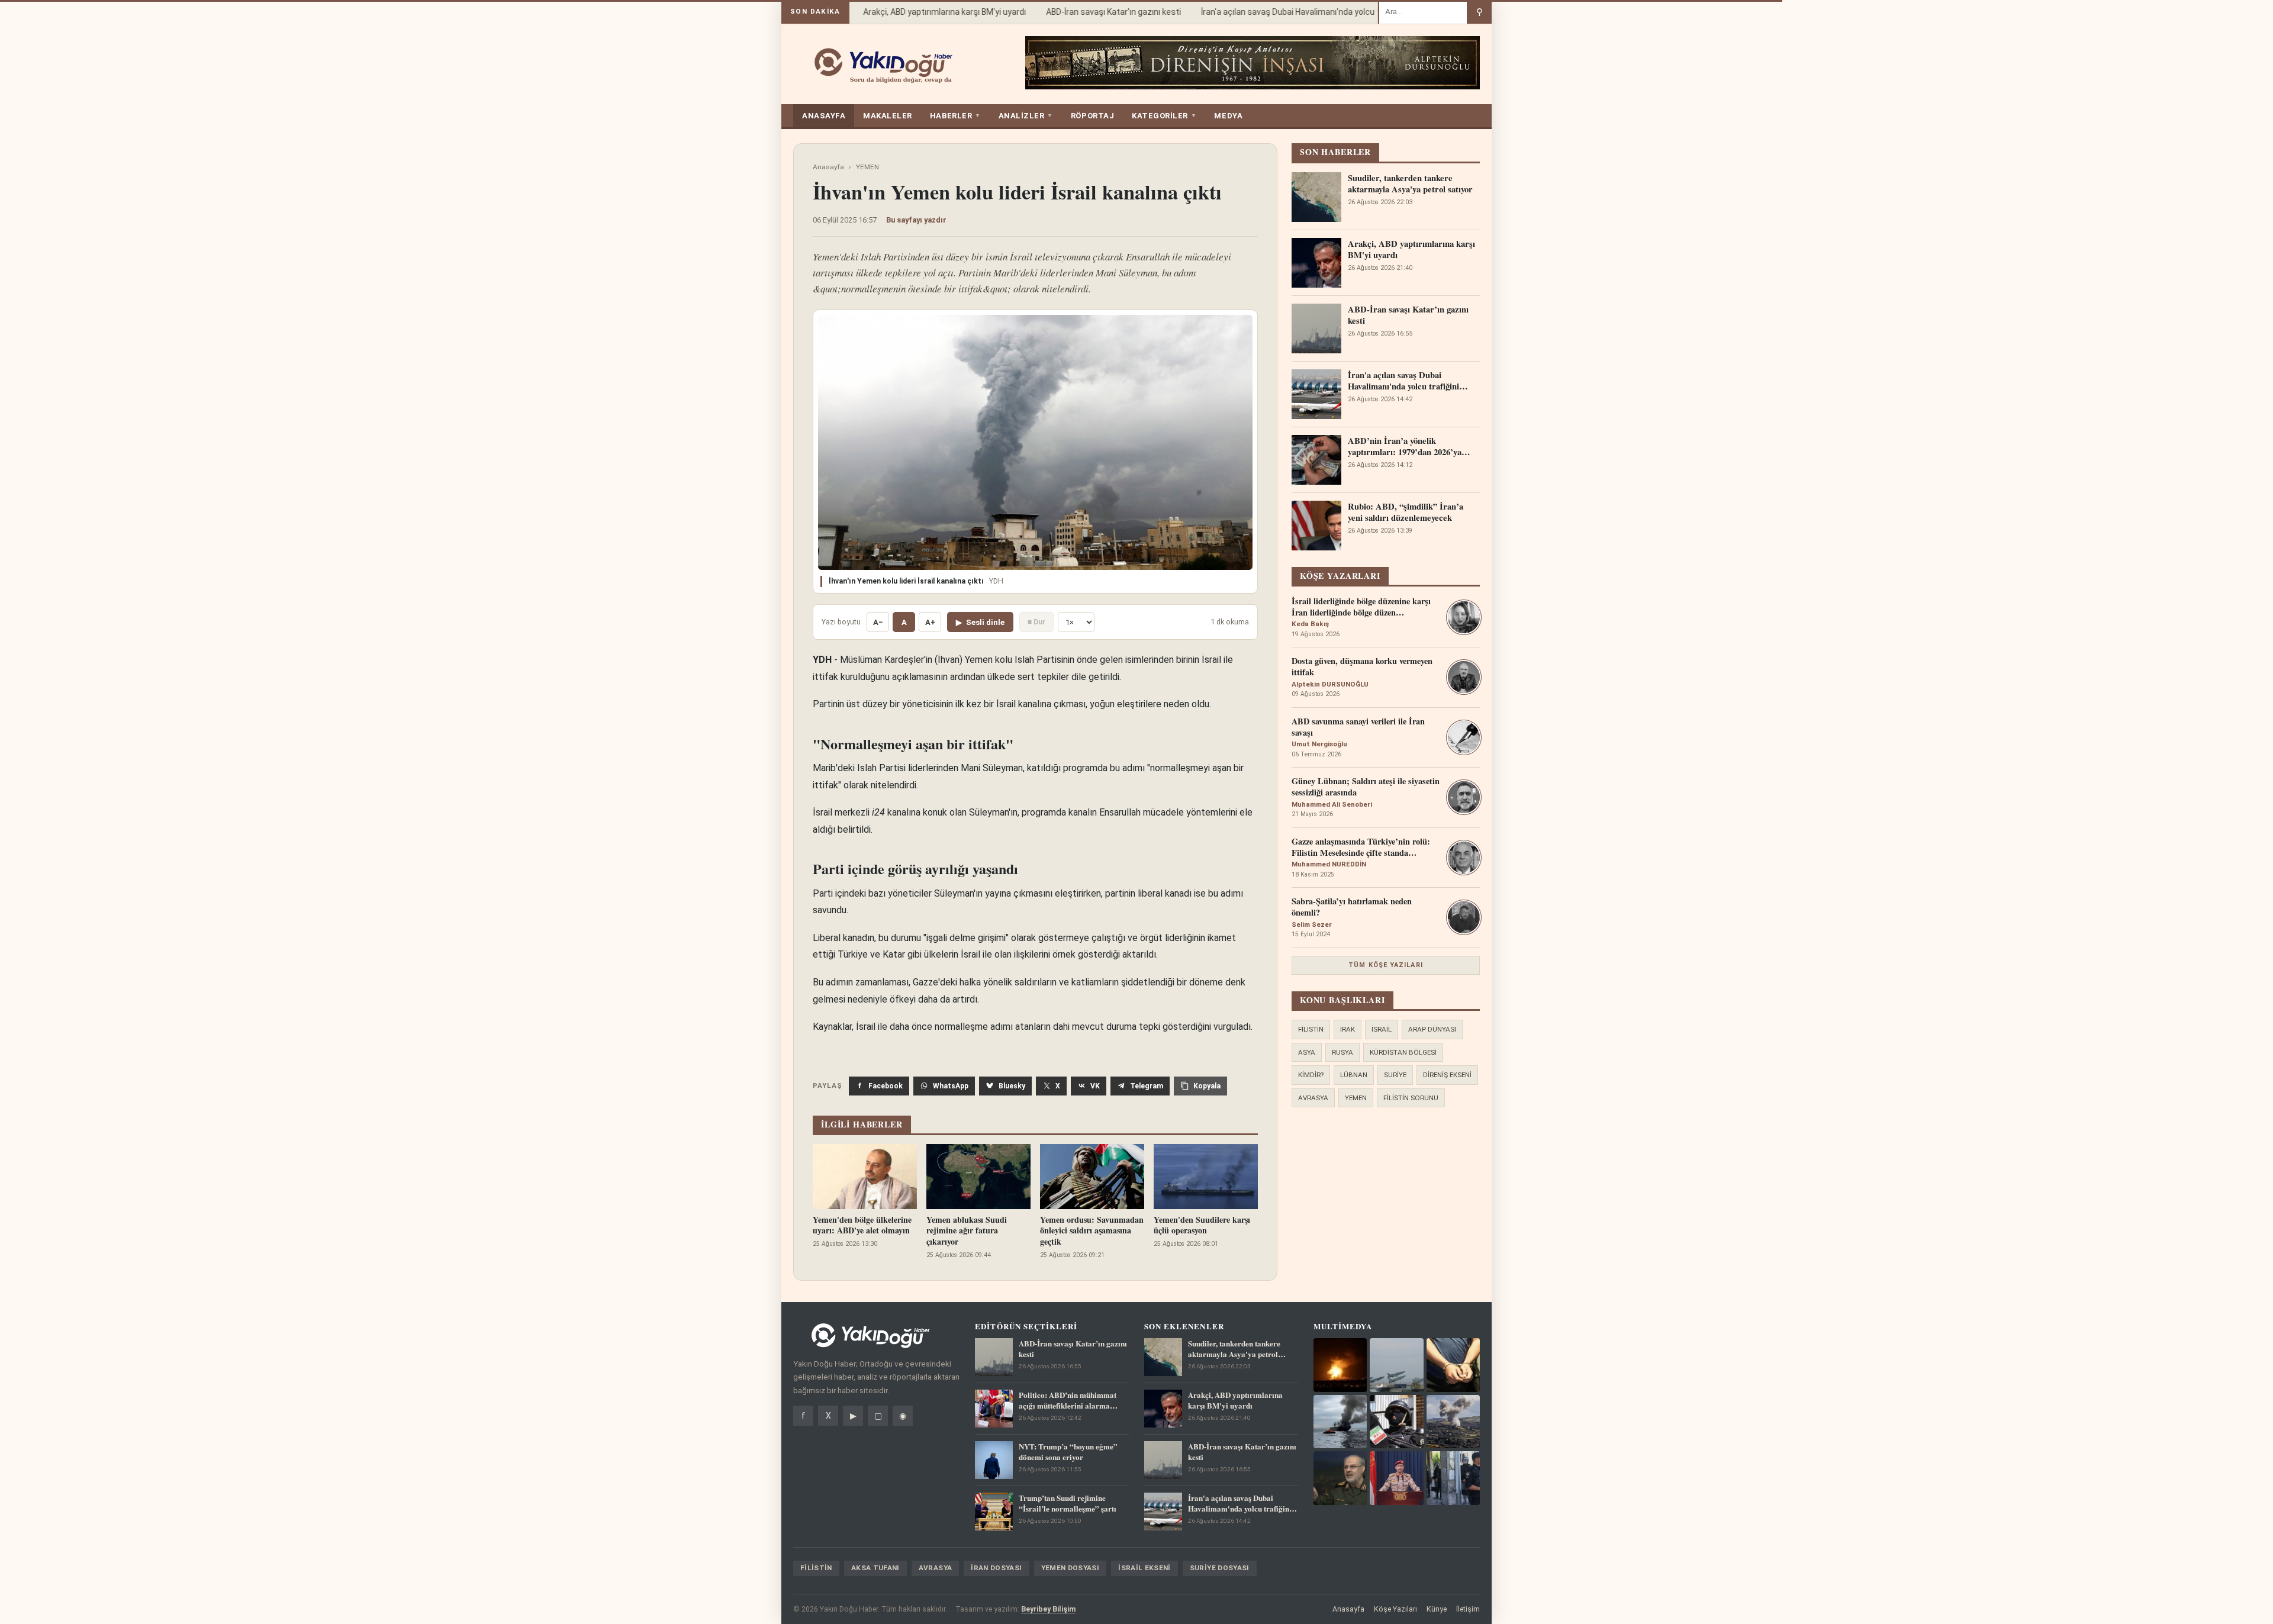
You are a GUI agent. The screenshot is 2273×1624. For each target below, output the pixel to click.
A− (878, 622)
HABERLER (955, 116)
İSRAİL (1382, 1029)
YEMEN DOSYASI (1071, 1568)
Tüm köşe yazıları (1386, 965)
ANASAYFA (824, 116)
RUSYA (1342, 1052)
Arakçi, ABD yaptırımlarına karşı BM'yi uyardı (921, 12)
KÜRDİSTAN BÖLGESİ (1403, 1052)
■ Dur (1036, 622)
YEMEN (867, 167)
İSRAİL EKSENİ (1144, 1568)
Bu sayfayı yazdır (916, 220)
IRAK (1348, 1029)
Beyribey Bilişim (1048, 1609)
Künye (1437, 1609)
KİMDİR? (1311, 1075)
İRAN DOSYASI (996, 1568)
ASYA (1307, 1052)
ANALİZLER (1026, 116)
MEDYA (1228, 116)
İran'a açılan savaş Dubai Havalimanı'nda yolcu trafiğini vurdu (1291, 12)
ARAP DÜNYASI (1432, 1029)
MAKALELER (888, 116)
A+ (930, 622)
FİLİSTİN (1311, 1029)
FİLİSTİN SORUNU (1411, 1098)
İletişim (1468, 1609)
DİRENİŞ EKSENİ (1447, 1075)
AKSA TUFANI (875, 1568)
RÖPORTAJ (1092, 116)
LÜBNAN (1354, 1075)
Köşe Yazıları (1395, 1609)
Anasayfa (828, 167)
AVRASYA (1313, 1098)
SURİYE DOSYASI (1220, 1568)
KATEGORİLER (1164, 116)
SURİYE (1395, 1075)
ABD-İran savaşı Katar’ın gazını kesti (1090, 12)
